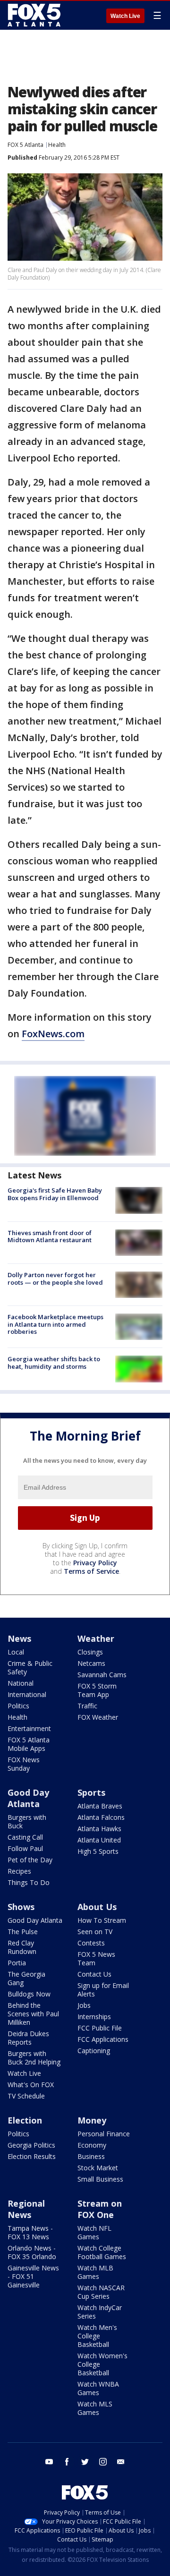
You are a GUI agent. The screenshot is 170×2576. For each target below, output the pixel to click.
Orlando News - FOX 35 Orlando (32, 2252)
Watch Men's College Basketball (97, 2336)
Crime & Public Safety (30, 1668)
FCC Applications (103, 2039)
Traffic (87, 1706)
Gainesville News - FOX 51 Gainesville (33, 2276)
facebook (67, 2462)
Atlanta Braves (100, 1806)
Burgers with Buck (27, 1821)
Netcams (91, 1663)
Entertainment (29, 1728)
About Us (97, 1907)
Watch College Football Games (102, 2252)
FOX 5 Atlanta (25, 145)
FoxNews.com (53, 1034)
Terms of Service (91, 1571)
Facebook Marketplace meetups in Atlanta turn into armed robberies (55, 1324)
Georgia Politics (31, 2145)
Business (91, 2156)
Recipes (19, 1871)
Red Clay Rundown (22, 1947)
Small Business (100, 2179)
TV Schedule (26, 2096)
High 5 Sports (98, 1851)
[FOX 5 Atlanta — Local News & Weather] (35, 15)
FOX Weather (98, 1717)
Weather (96, 1638)
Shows (21, 1907)
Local (16, 1652)
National (21, 1683)
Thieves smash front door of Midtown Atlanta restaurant (50, 1237)
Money (92, 2120)
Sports (91, 1792)
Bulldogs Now (29, 1994)
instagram (103, 2462)
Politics (18, 1706)
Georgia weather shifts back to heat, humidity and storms (54, 1363)
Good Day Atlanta (28, 1798)
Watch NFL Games (94, 2232)
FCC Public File (100, 2028)
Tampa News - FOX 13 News (30, 2232)
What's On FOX (31, 2085)
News (19, 1638)
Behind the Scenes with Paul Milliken (33, 2014)
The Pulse (23, 1932)
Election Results (32, 2156)
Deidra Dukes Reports (28, 2038)
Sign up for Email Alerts (103, 1990)
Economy (92, 2145)
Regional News (26, 2209)
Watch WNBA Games (98, 2388)
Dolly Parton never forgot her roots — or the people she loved (55, 1279)
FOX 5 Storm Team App (97, 1690)
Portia (17, 1963)
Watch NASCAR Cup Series (101, 2292)
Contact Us (94, 1974)
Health (57, 145)
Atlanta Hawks (99, 1829)
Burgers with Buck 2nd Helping (34, 2058)
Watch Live (125, 16)
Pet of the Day (30, 1860)
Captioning (94, 2051)
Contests (91, 1943)
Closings (90, 1652)
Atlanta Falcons (101, 1817)
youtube (49, 2462)
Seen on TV (95, 1932)
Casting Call (25, 1837)
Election (25, 2120)
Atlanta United (99, 1840)
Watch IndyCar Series (100, 2312)
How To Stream (102, 1920)
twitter (85, 2462)
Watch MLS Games (95, 2408)
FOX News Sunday (24, 1764)
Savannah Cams (102, 1675)
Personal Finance (104, 2134)
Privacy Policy (95, 1563)
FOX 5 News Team (96, 1958)
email (121, 2462)
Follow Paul (25, 1848)
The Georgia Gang (26, 1978)
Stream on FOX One (100, 2209)
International (27, 1694)
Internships (94, 2017)
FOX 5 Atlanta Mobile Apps (29, 1744)
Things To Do (29, 1882)
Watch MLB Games (95, 2272)
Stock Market (98, 2168)
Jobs (84, 2005)
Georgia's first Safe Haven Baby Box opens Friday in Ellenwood (55, 1194)
